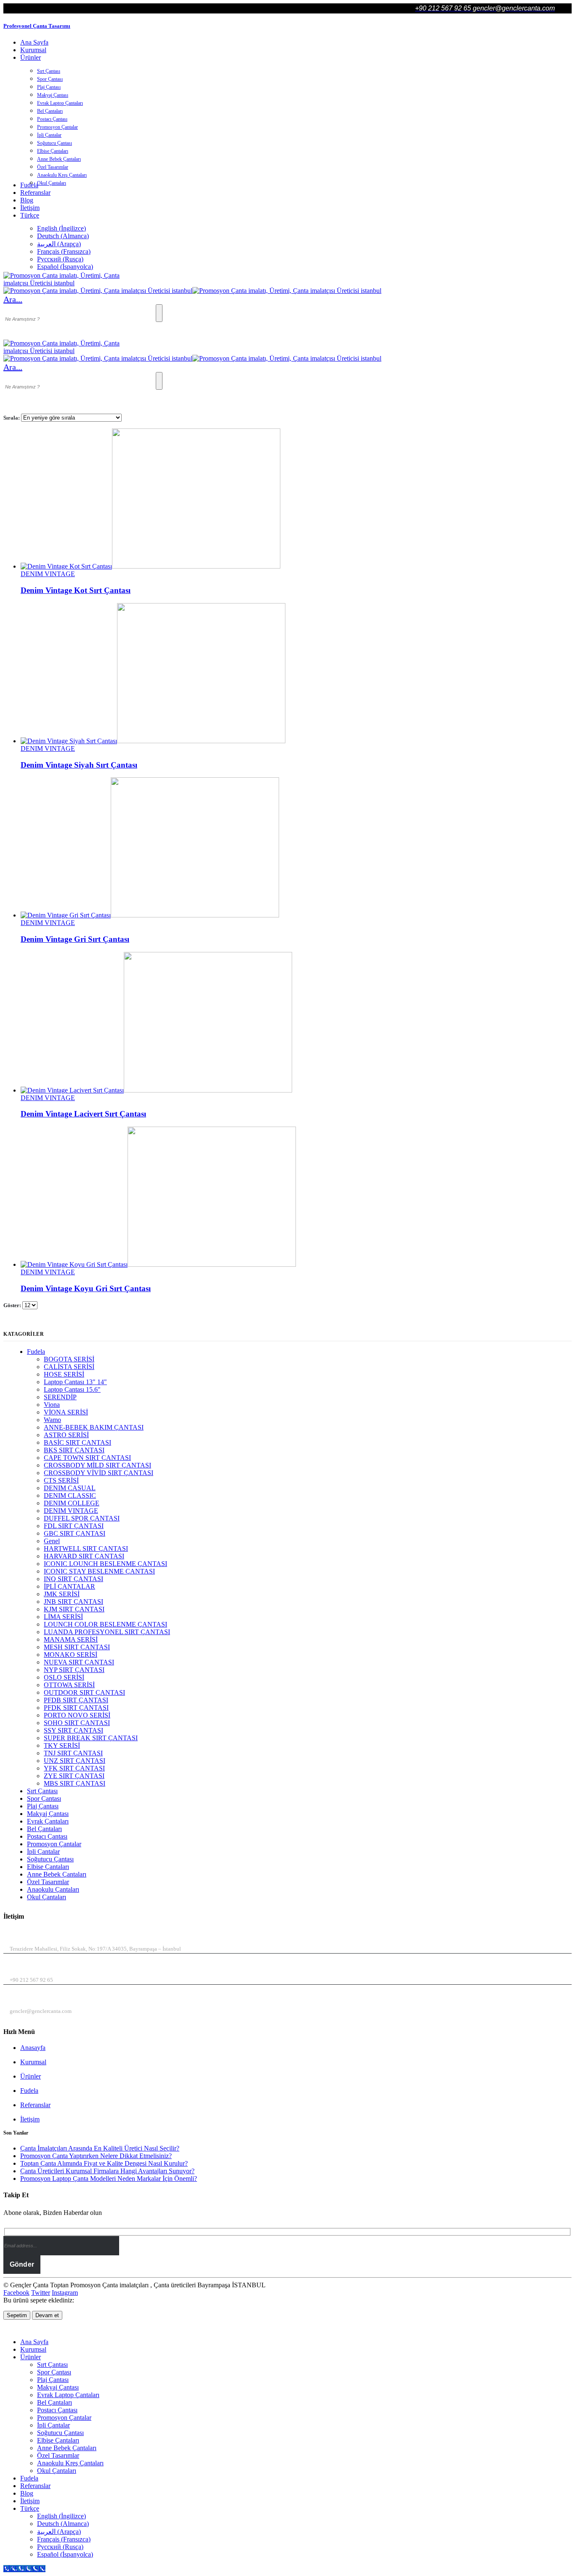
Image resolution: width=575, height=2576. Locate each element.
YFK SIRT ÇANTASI (74, 1768)
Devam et (47, 2315)
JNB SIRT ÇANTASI (73, 1602)
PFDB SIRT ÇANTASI (76, 1700)
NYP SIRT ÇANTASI (74, 1670)
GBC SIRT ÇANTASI (75, 1533)
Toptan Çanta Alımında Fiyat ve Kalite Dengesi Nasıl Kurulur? (104, 2163)
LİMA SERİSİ (63, 1617)
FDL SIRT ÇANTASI (74, 1526)
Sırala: (12, 418)
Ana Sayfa (34, 42)
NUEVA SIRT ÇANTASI (79, 1662)
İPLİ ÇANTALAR (69, 1586)
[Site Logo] (67, 283)
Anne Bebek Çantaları (59, 159)
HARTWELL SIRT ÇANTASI (86, 1549)
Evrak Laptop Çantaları (60, 103)
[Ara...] (159, 313)
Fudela (36, 1352)
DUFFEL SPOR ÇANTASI (82, 1518)
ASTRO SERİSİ (66, 1435)
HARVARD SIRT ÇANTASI (84, 1556)
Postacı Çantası (52, 119)
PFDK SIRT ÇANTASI (76, 1708)
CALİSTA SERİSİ (69, 1367)
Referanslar (35, 193)
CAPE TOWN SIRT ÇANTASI (87, 1458)
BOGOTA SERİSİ (69, 1359)
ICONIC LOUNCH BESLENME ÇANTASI (105, 1564)
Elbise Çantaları (53, 151)
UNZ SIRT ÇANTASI (75, 1761)
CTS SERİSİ (61, 1480)
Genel (52, 1541)
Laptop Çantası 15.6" (72, 1389)
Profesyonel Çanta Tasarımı (37, 26)
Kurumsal (33, 50)
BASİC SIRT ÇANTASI (77, 1442)
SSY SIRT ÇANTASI (73, 1730)
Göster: (13, 1305)
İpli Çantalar (49, 135)
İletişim (30, 208)
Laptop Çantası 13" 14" (75, 1382)
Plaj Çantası (49, 87)
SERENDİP (60, 1397)
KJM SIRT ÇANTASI (74, 1609)
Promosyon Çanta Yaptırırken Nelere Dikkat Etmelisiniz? (96, 2156)
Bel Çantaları (50, 111)
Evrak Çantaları (48, 1821)
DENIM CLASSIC (70, 1495)
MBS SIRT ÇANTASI (75, 1783)
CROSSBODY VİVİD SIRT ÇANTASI (98, 1473)
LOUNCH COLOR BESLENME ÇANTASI (105, 1624)
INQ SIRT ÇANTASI (73, 1579)
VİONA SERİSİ (66, 1412)
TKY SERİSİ (62, 1745)
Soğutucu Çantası (55, 143)
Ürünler (31, 57)
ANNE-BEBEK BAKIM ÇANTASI (94, 1427)
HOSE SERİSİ (64, 1374)
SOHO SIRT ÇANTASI (77, 1723)
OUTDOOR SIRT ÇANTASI (84, 1692)
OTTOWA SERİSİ (69, 1685)
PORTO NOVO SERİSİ (77, 1715)
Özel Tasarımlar (53, 167)
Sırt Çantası (49, 71)
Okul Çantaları (52, 183)
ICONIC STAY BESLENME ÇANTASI (99, 1571)
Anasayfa (33, 2048)
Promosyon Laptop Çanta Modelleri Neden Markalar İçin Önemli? (109, 2179)
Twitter (41, 2293)
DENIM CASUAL (70, 1488)
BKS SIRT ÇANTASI (74, 1450)
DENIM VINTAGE (48, 574)
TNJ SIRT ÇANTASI (73, 1753)
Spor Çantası (50, 79)
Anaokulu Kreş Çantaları (62, 175)
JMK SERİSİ (62, 1594)
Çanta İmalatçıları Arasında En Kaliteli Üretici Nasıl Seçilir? (100, 2148)
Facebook (16, 2293)
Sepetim (17, 2315)
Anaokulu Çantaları (53, 1889)
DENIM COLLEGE (72, 1503)
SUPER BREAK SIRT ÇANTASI (91, 1738)
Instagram (65, 2293)
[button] (13, 299)
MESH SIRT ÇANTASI (77, 1647)
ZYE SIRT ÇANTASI (74, 1776)
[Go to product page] (296, 499)
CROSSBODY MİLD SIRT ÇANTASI (97, 1465)
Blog (27, 200)
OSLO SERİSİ (64, 1677)
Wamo (52, 1420)
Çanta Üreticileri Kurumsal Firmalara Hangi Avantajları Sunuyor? (107, 2171)
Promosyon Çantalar (57, 127)
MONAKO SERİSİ (71, 1655)
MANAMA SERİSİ (71, 1639)
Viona (52, 1405)
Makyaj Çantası (53, 95)
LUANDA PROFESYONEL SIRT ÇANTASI (107, 1632)
